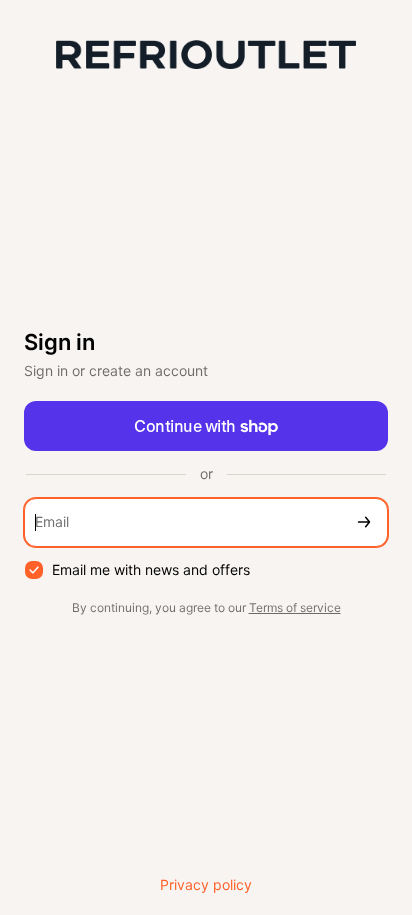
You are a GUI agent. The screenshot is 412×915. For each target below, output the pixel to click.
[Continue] (364, 522)
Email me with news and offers (151, 569)
